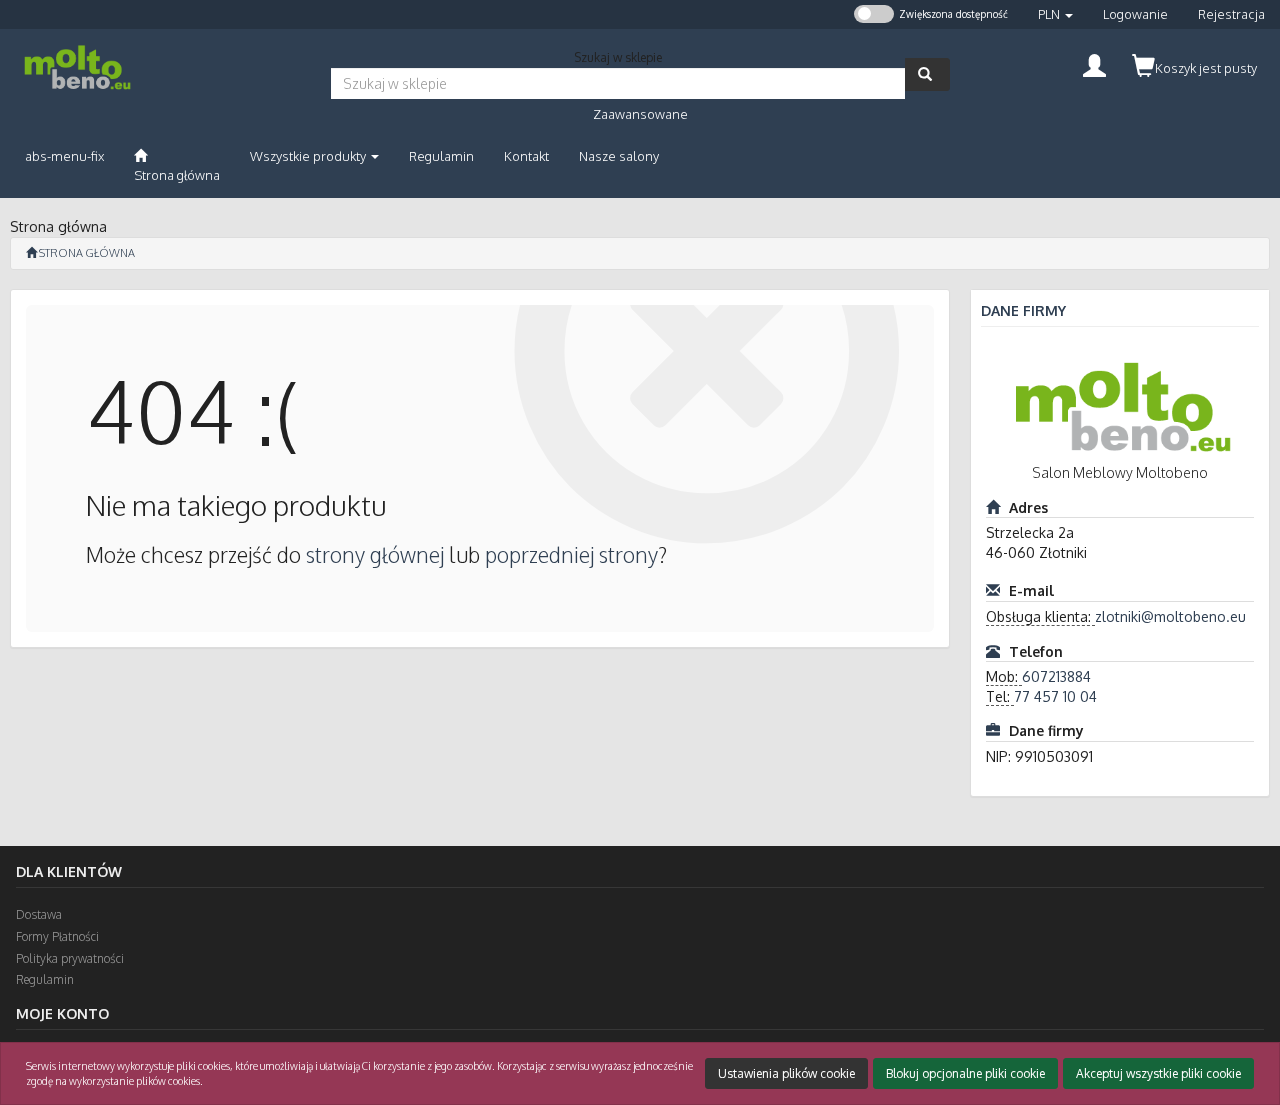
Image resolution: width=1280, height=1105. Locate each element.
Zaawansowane (640, 114)
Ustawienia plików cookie (786, 1073)
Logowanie (1135, 14)
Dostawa (39, 914)
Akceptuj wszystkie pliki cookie (1158, 1073)
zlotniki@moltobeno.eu (1170, 616)
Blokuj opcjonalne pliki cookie (965, 1073)
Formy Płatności (57, 936)
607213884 (1056, 676)
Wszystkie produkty (309, 156)
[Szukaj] (927, 74)
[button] (1055, 14)
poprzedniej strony (571, 554)
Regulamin (45, 979)
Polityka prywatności (70, 958)
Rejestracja (1231, 14)
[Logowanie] (1094, 63)
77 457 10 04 (1055, 696)
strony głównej (375, 554)
